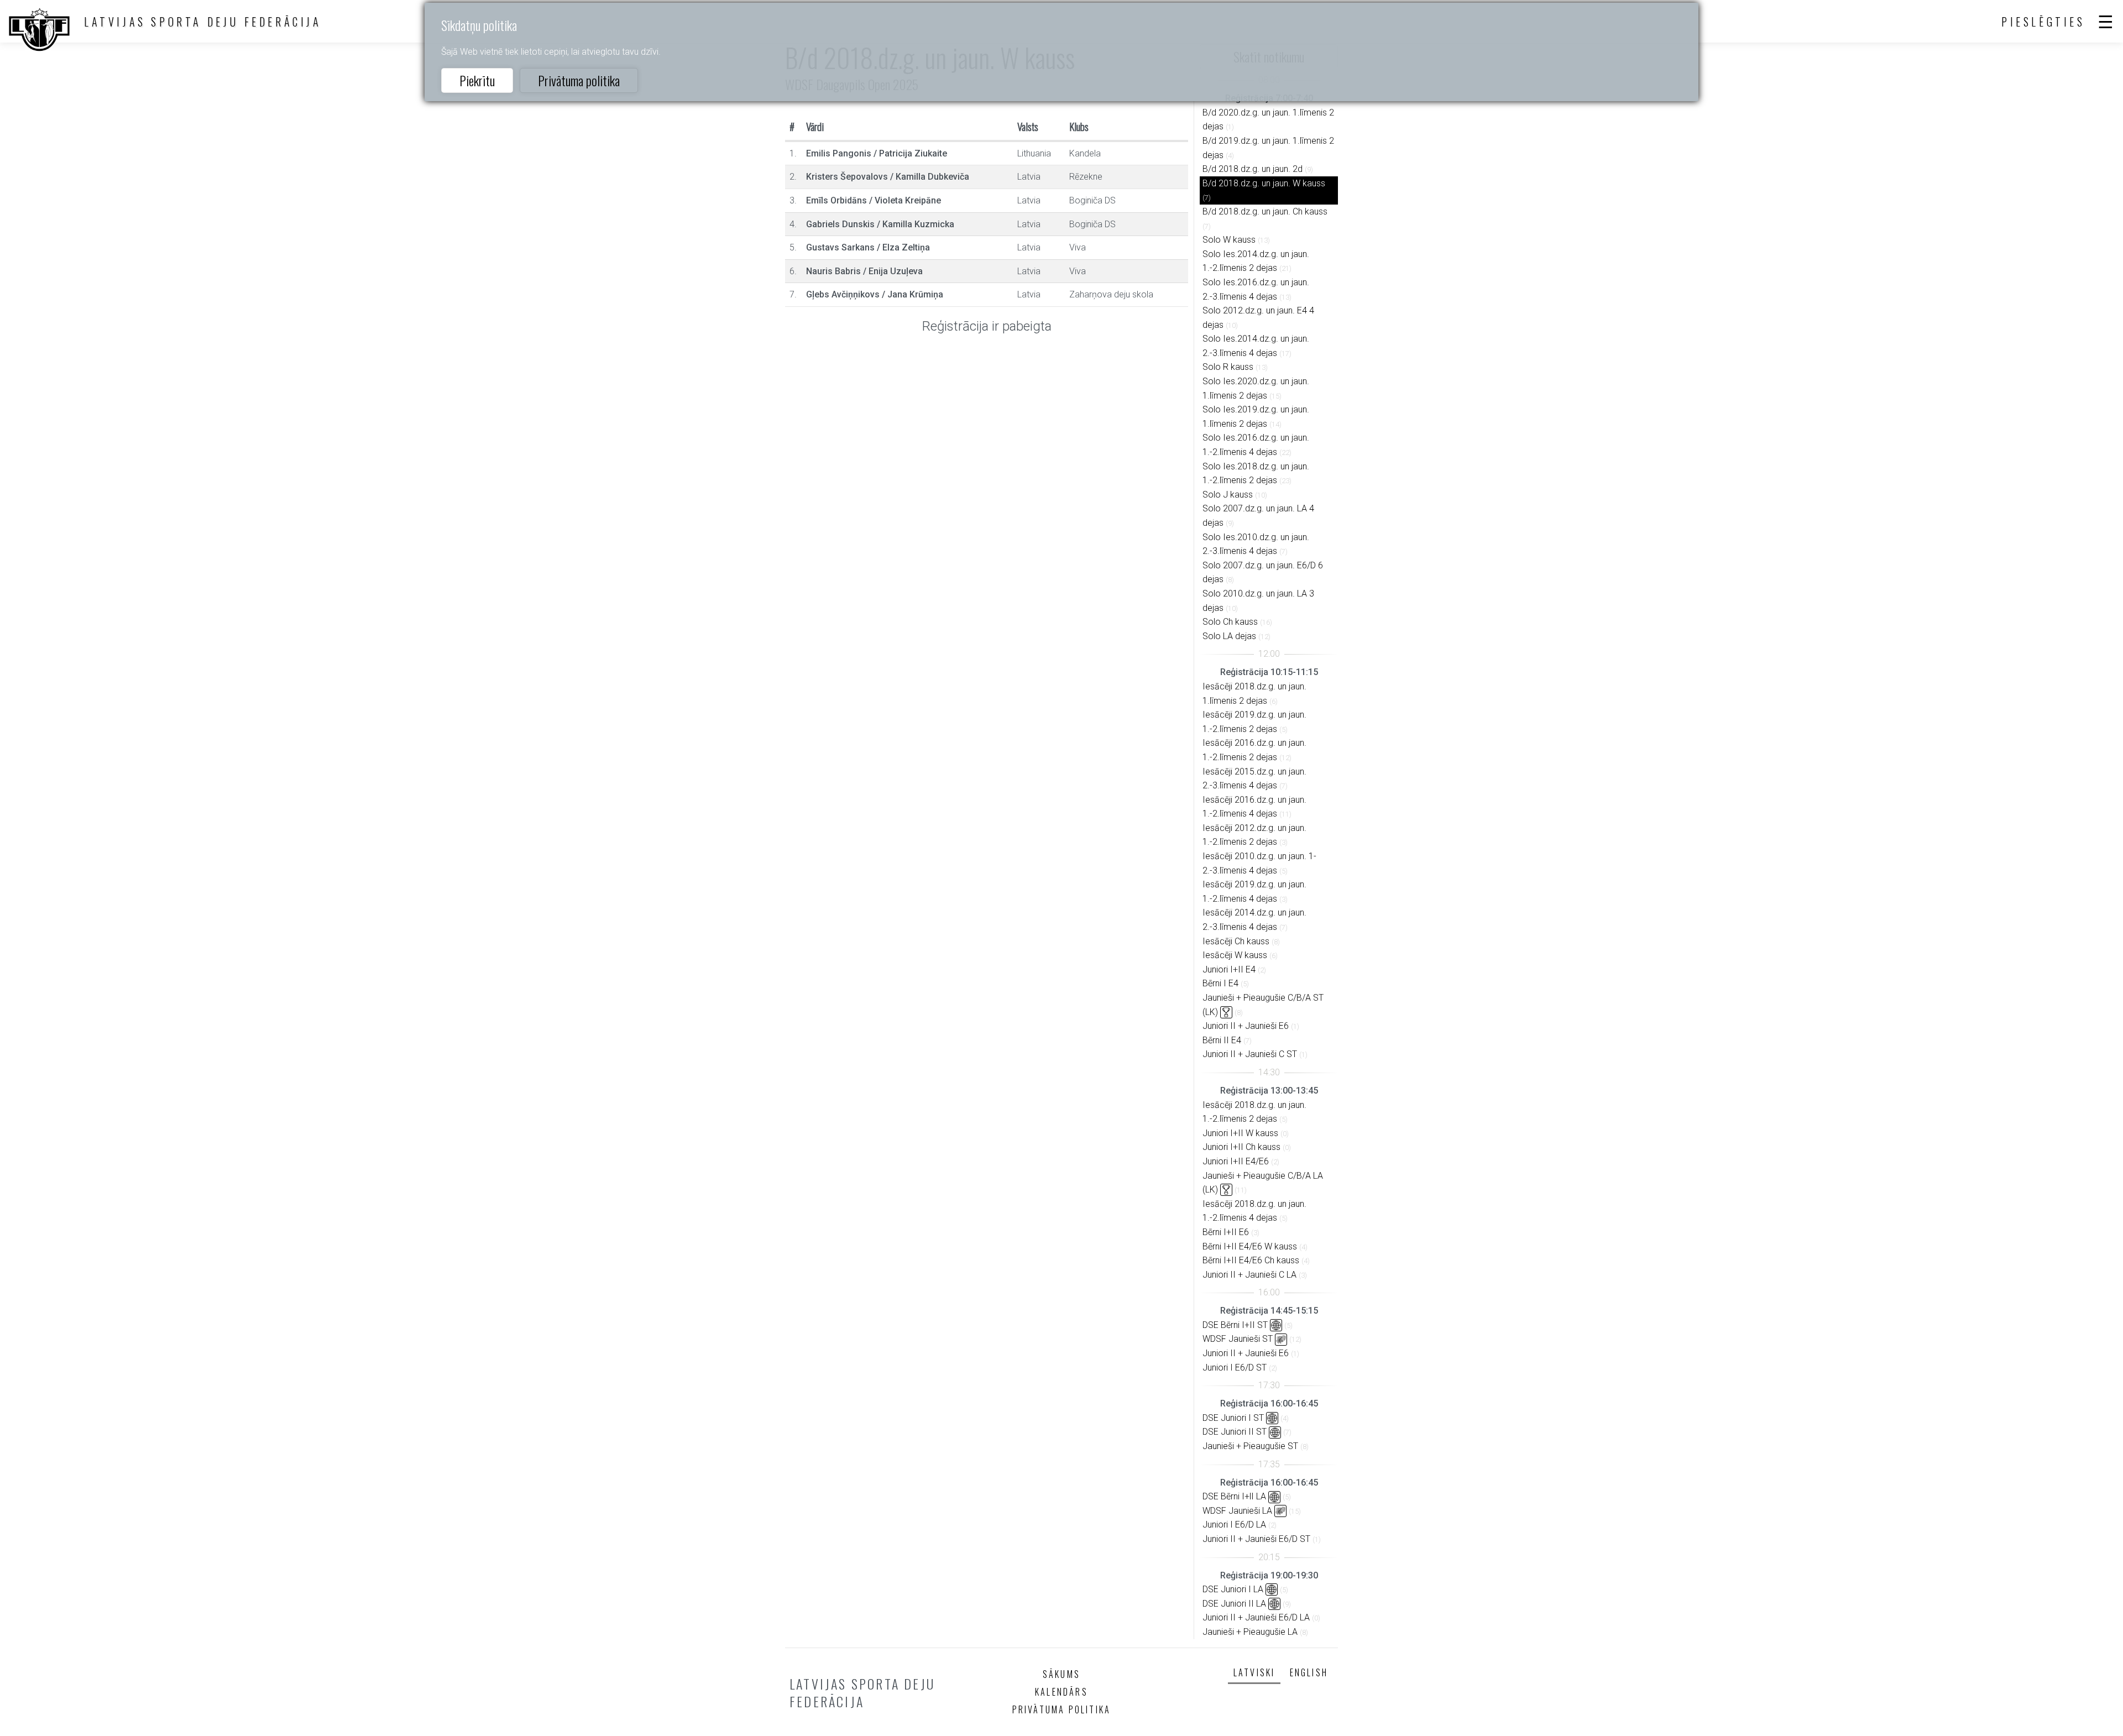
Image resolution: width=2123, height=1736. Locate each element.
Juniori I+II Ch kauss (1241, 1147)
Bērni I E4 (1220, 983)
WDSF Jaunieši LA (1237, 1511)
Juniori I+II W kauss (1240, 1133)
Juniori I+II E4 (1229, 969)
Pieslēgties (2043, 22)
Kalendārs (1061, 1692)
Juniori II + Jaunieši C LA (1249, 1275)
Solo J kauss (1228, 495)
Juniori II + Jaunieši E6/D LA (1256, 1617)
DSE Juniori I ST (1233, 1418)
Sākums (1061, 1674)
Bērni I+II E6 (1226, 1232)
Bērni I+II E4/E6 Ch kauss (1251, 1260)
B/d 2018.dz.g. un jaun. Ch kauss (1265, 211)
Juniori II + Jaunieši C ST (1250, 1054)
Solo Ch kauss (1230, 622)
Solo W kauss (1229, 240)
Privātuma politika (579, 80)
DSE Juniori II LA (1234, 1604)
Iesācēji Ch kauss (1236, 941)
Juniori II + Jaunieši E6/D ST (1256, 1539)
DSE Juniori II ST (1235, 1432)
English (1309, 1672)
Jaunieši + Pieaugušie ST (1250, 1446)
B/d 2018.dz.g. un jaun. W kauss (1264, 183)
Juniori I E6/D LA (1234, 1525)
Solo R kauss (1228, 367)
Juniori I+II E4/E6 (1236, 1161)
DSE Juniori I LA (1233, 1589)
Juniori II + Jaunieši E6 (1246, 1026)
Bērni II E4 (1222, 1040)
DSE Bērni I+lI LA (1234, 1496)
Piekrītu (477, 80)
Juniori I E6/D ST (1235, 1368)
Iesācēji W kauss (1235, 955)
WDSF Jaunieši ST (1238, 1339)
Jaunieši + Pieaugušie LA (1250, 1632)
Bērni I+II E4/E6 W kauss (1250, 1246)
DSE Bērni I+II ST (1235, 1325)
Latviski (1254, 1672)
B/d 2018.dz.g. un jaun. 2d (1253, 169)
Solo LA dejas (1229, 636)
